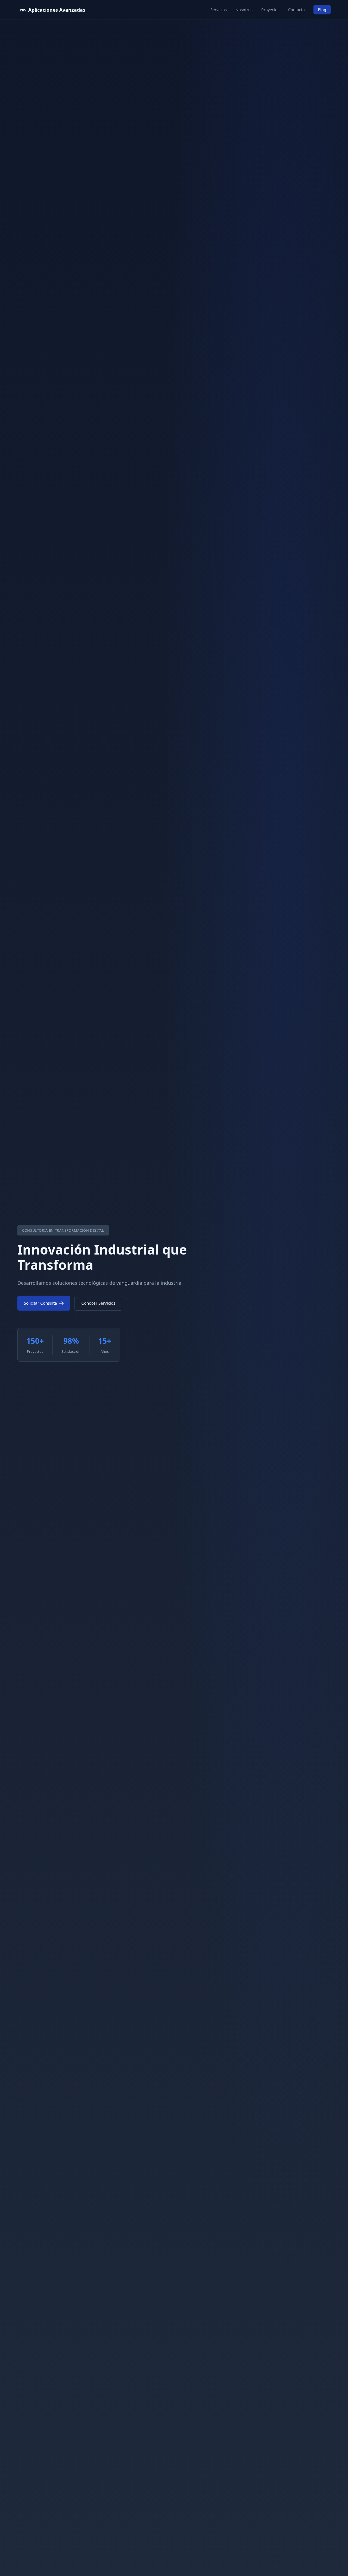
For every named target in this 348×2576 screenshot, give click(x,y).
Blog (322, 10)
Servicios (219, 10)
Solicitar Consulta (41, 1303)
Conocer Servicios (98, 1303)
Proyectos (270, 10)
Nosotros (244, 10)
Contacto (296, 10)
